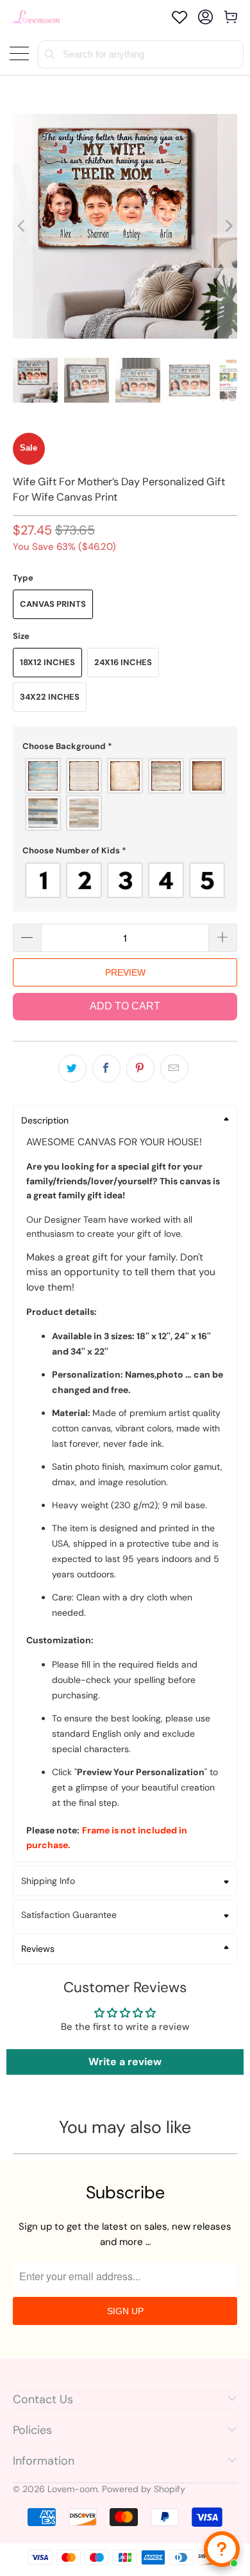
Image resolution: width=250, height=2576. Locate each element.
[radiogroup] (125, 794)
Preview (125, 972)
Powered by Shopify (144, 2489)
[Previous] (22, 226)
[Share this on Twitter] (72, 1068)
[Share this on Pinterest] (140, 1068)
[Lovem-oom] (37, 17)
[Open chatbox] (222, 2549)
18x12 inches (47, 662)
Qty (21, 911)
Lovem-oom (72, 2489)
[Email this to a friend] (174, 1068)
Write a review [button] (125, 2062)
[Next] (228, 226)
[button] (125, 746)
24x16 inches (123, 662)
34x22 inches (50, 697)
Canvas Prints (53, 604)
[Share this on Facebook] (106, 1068)
